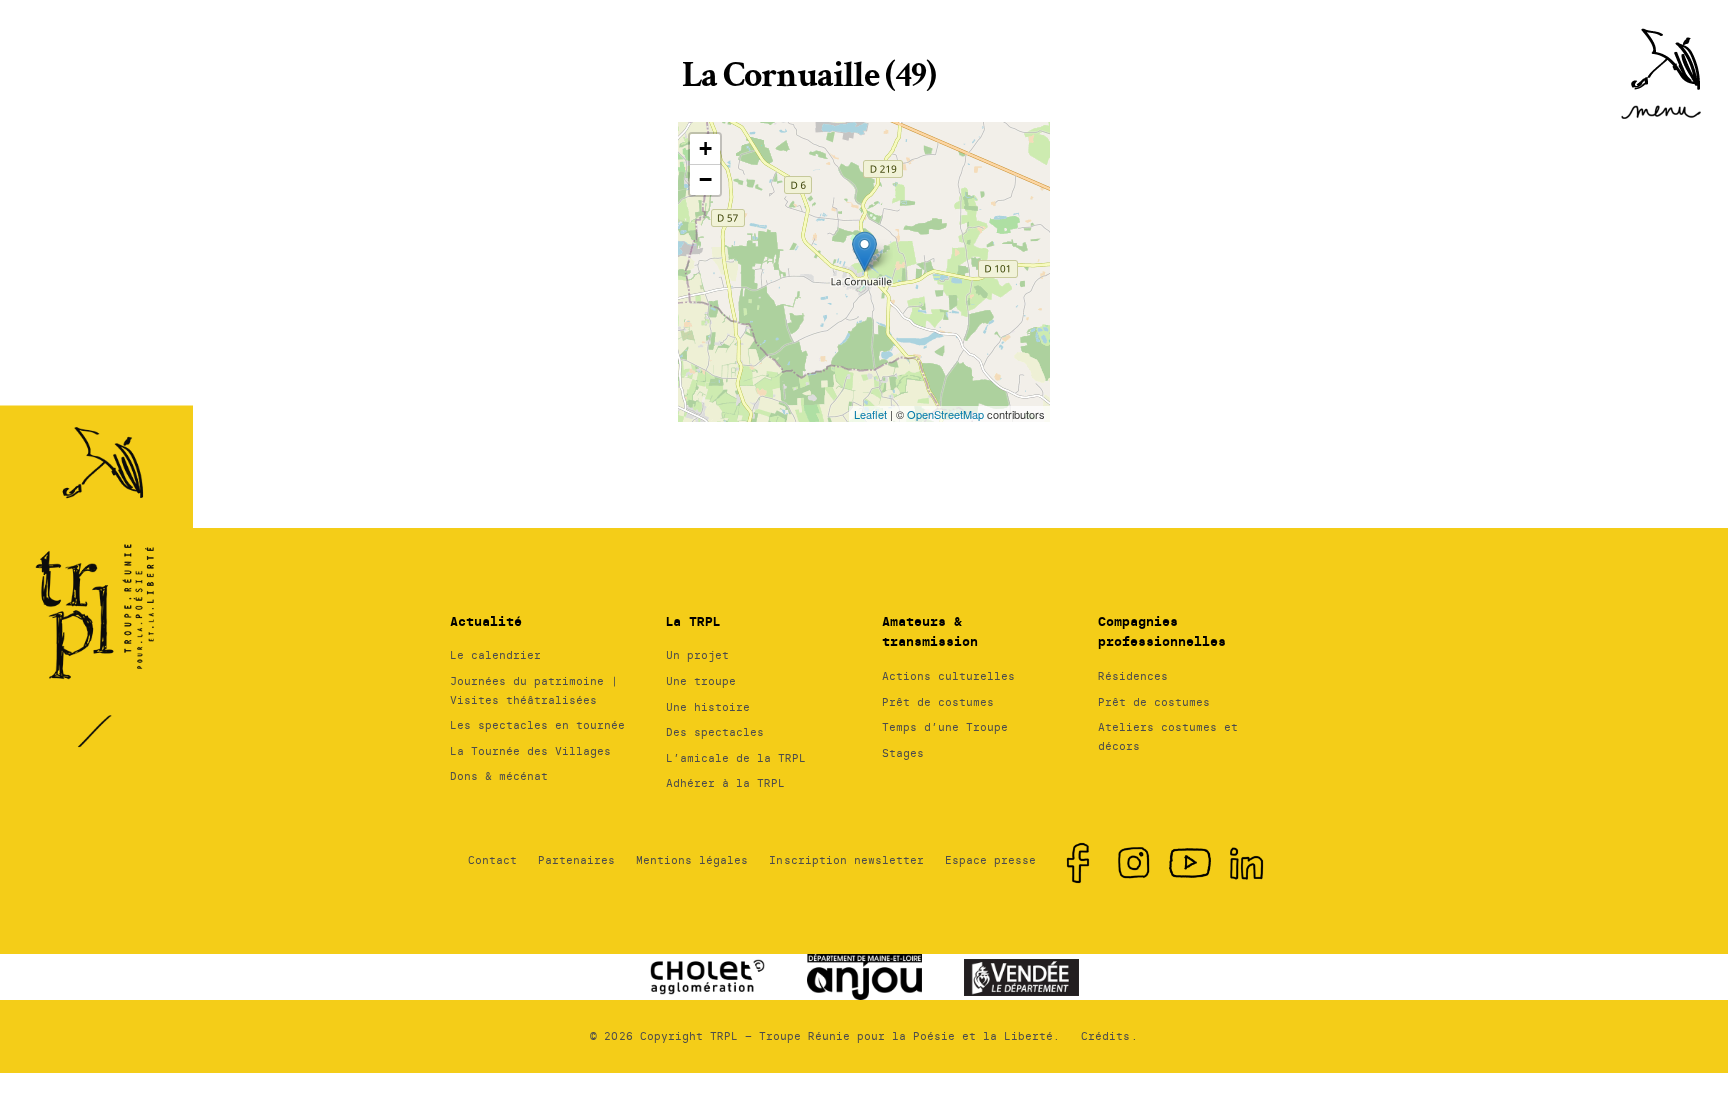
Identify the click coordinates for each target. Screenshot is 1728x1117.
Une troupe (701, 681)
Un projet (697, 655)
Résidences (1133, 676)
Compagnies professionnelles (1162, 632)
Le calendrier (495, 655)
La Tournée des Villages (530, 751)
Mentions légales (692, 860)
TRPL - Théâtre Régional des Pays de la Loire (100, 545)
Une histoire (708, 707)
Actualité (486, 621)
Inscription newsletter (846, 860)
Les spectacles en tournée (537, 725)
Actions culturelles (948, 676)
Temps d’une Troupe (945, 727)
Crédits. (1109, 1036)
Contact (492, 860)
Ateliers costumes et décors (1168, 736)
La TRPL (693, 621)
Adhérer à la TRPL (725, 783)
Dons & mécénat (499, 776)
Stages (903, 753)
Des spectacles (715, 732)
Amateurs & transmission (930, 632)
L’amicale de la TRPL (736, 758)
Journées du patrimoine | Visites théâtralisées (534, 690)
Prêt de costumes (938, 702)
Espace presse (990, 860)
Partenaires (576, 860)
